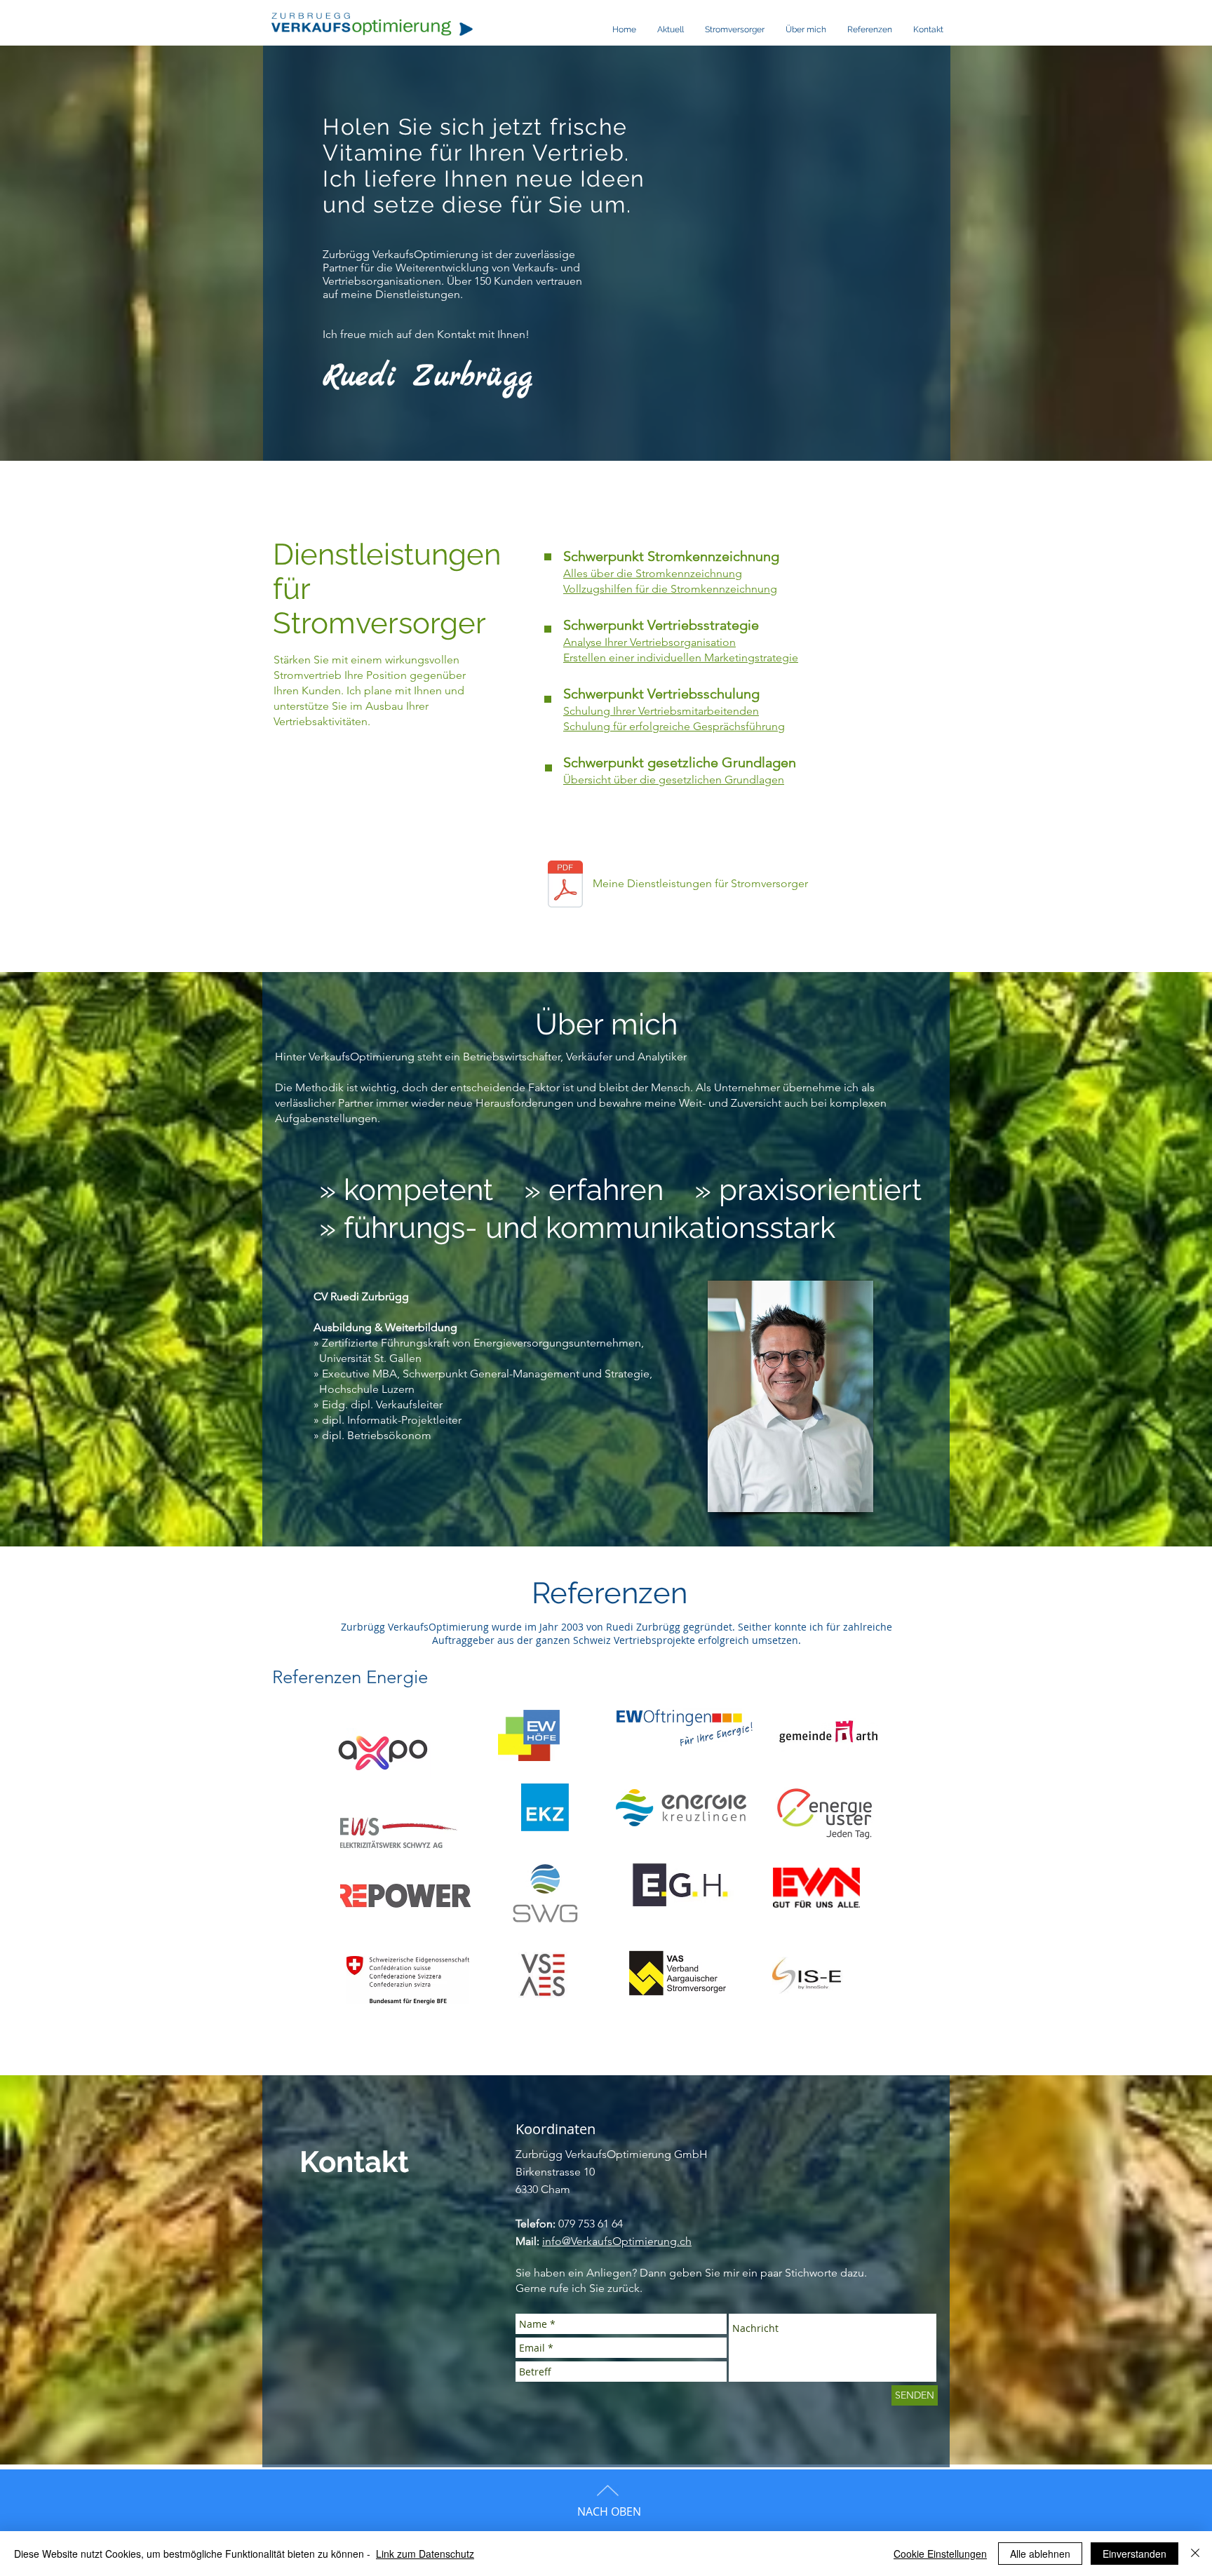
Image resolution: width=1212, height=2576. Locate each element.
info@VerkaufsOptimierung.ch (617, 2241)
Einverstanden (1134, 2554)
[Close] (1195, 2554)
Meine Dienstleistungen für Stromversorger (700, 883)
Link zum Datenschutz (425, 2554)
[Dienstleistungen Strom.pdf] (565, 886)
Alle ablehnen (1040, 2554)
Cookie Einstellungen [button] (940, 2554)
